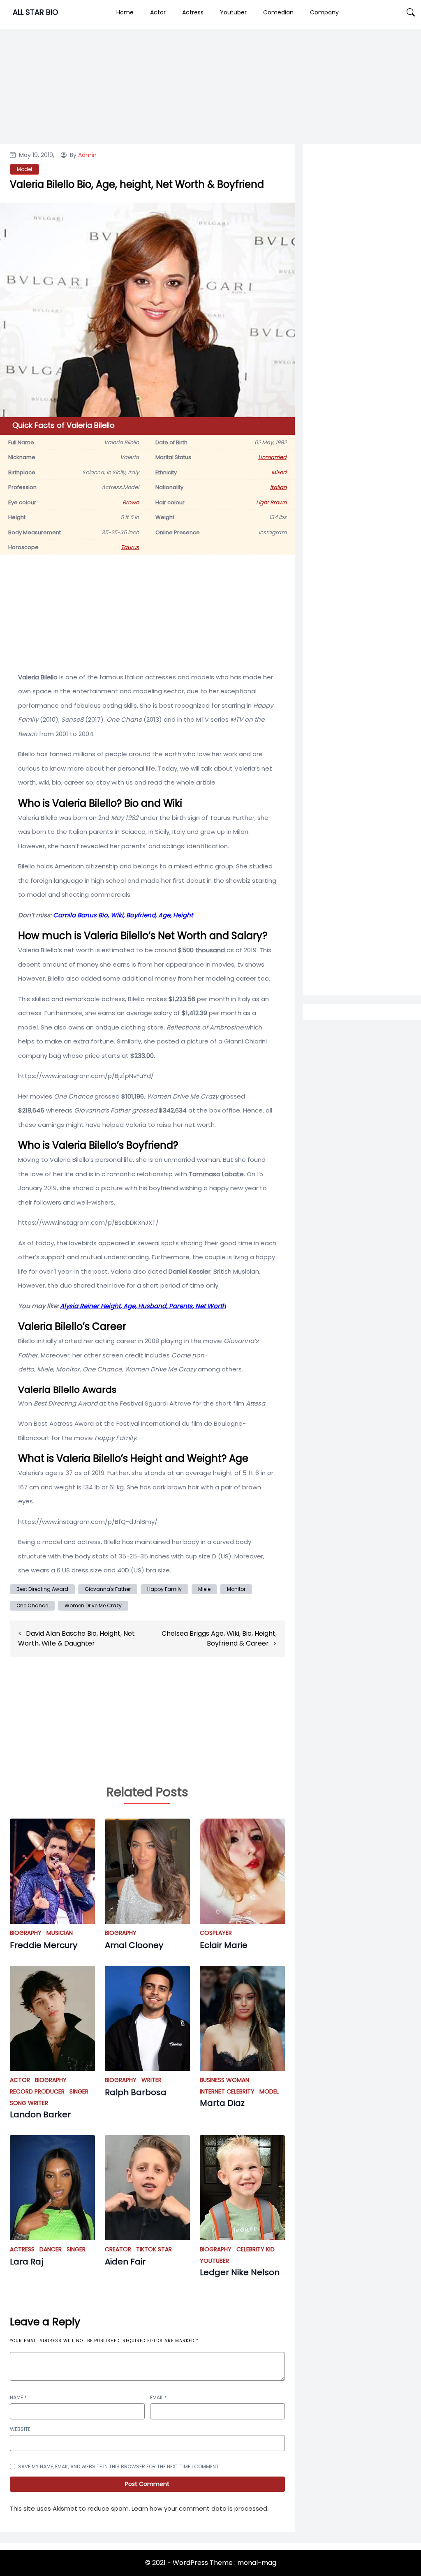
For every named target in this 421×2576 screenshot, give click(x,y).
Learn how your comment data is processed (199, 2508)
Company (324, 12)
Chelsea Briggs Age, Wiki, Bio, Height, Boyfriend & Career (219, 1638)
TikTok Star (154, 2249)
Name (18, 2397)
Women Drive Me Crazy (93, 1605)
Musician (60, 1933)
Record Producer (37, 2091)
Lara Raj (27, 2262)
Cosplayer (216, 1933)
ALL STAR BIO (35, 12)
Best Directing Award (42, 1589)
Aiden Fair (125, 2262)
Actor (158, 12)
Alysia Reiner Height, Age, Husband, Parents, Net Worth (143, 1306)
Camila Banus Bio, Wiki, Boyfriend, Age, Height (123, 915)
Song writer (29, 2103)
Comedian (278, 12)
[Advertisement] (362, 432)
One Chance (32, 1605)
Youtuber (233, 12)
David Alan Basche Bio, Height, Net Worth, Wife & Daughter (76, 1638)
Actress (193, 12)
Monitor (236, 1589)
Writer (152, 2080)
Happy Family (164, 1589)
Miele (204, 1589)
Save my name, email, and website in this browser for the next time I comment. (119, 2466)
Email (158, 2397)
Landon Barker (40, 2114)
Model (269, 2091)
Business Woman (224, 2080)
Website (20, 2429)
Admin (87, 155)
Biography (26, 1933)
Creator (118, 2249)
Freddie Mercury (44, 1945)
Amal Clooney (134, 1945)
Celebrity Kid (256, 2249)
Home (125, 12)
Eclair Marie (224, 1945)
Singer (79, 2091)
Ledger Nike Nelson (240, 2272)
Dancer (51, 2249)
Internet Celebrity (227, 2091)
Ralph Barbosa (136, 2092)
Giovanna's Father (108, 1589)
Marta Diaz (222, 2103)
